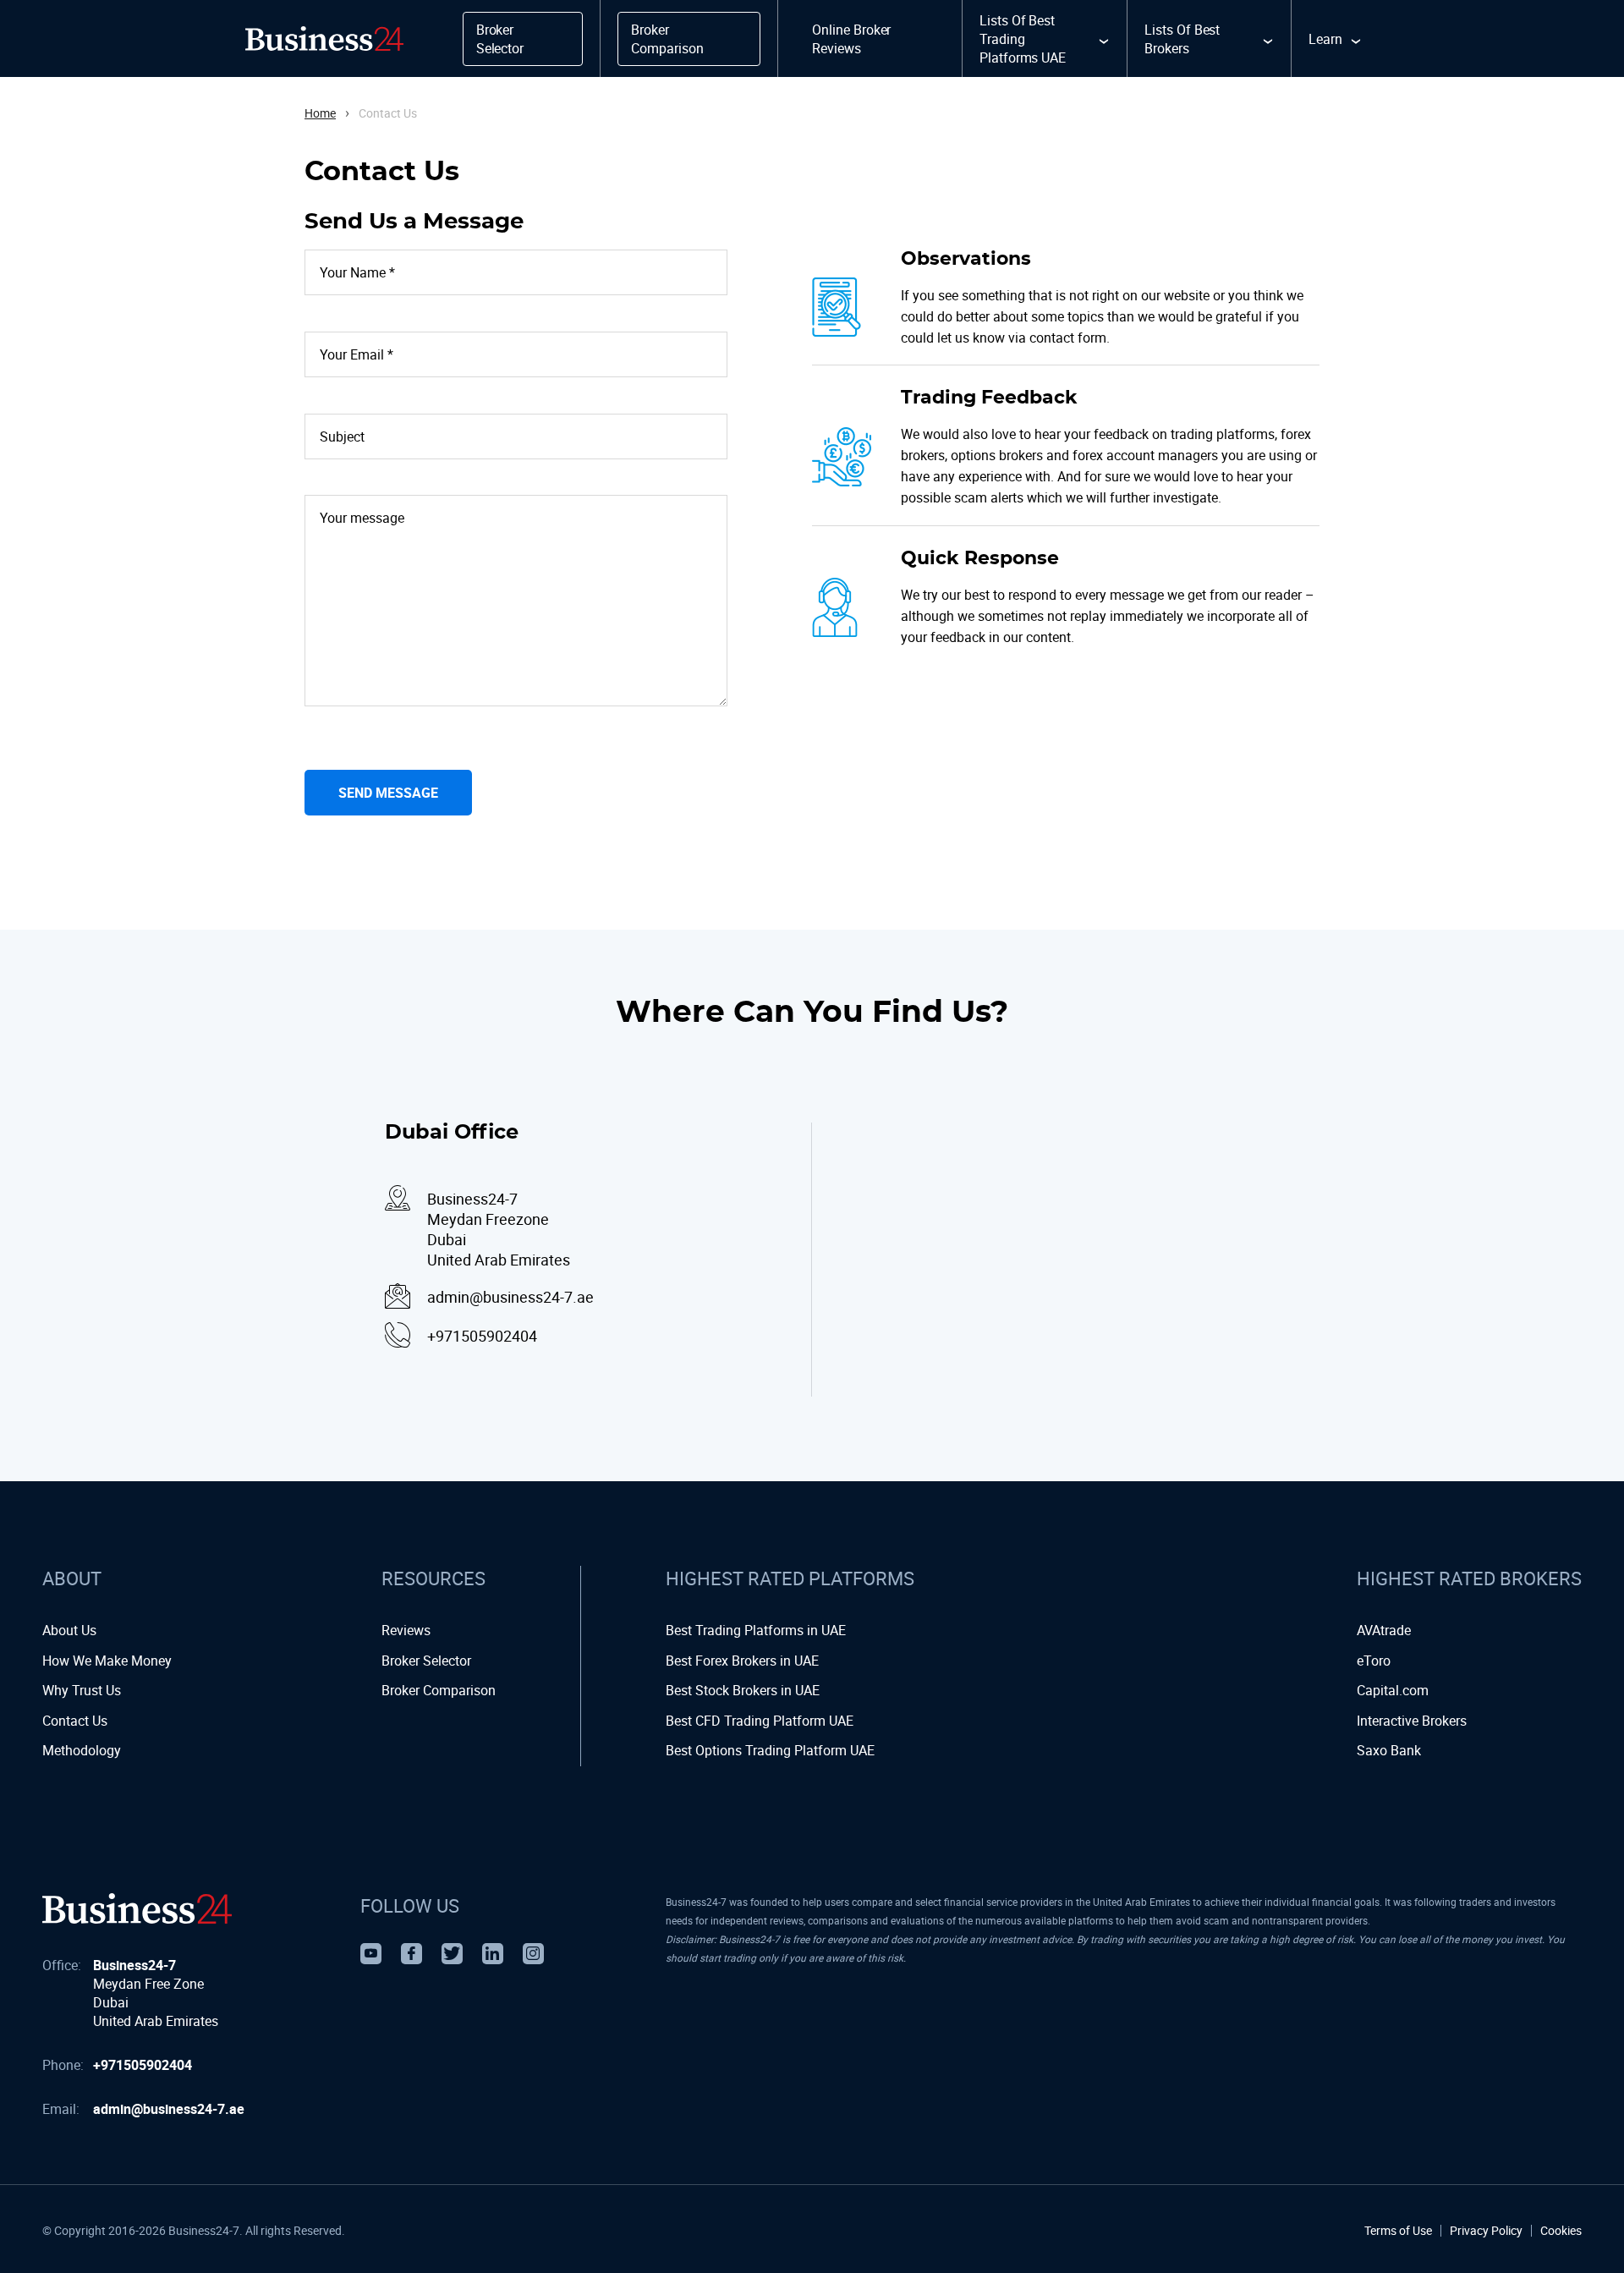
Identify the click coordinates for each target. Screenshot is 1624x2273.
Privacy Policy (1486, 2231)
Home (320, 113)
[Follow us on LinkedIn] (493, 1954)
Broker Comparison (439, 1690)
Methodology (82, 1750)
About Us (69, 1630)
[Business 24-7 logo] (137, 1908)
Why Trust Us (82, 1690)
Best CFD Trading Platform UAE (760, 1721)
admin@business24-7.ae (169, 2109)
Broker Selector (426, 1661)
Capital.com (1393, 1690)
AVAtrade (1384, 1630)
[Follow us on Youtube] (371, 1954)
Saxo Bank (1389, 1750)
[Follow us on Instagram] (533, 1954)
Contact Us (75, 1721)
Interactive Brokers (1412, 1721)
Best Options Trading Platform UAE (770, 1750)
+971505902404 (143, 2065)
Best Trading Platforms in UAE (756, 1630)
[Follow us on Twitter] (452, 1954)
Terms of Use (1398, 2231)
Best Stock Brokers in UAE (743, 1690)
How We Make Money (107, 1661)
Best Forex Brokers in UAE (742, 1661)
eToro (1374, 1661)
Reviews (406, 1630)
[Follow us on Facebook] (411, 1954)
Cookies (1561, 2231)
